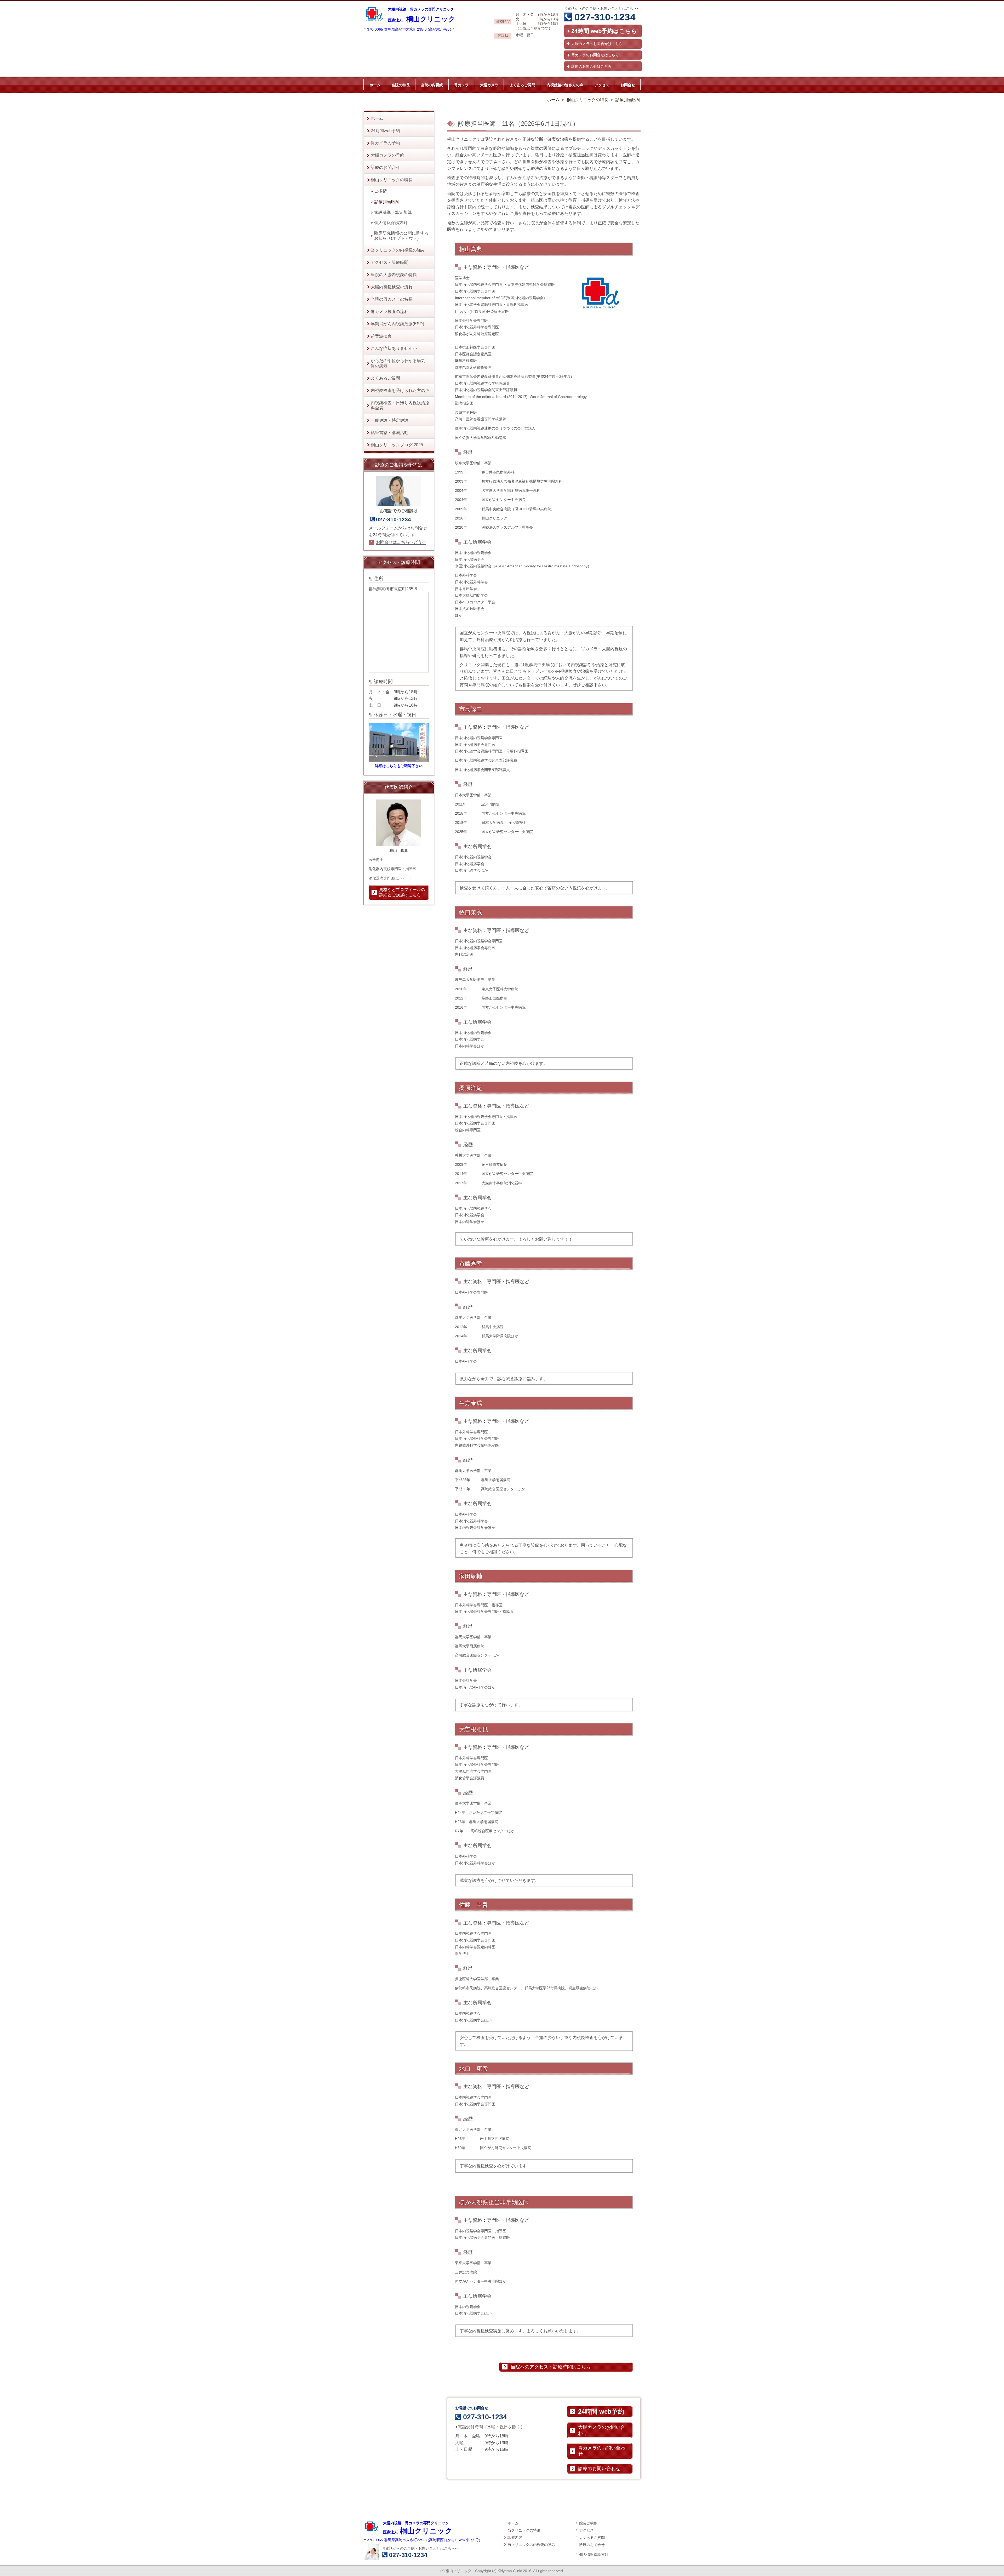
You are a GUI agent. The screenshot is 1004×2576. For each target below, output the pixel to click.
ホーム (513, 2523)
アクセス (586, 2530)
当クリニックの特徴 (524, 2530)
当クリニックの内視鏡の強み (531, 2545)
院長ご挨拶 (588, 2523)
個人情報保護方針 (594, 2555)
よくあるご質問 (592, 2538)
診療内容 (515, 2538)
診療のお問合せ (592, 2545)
